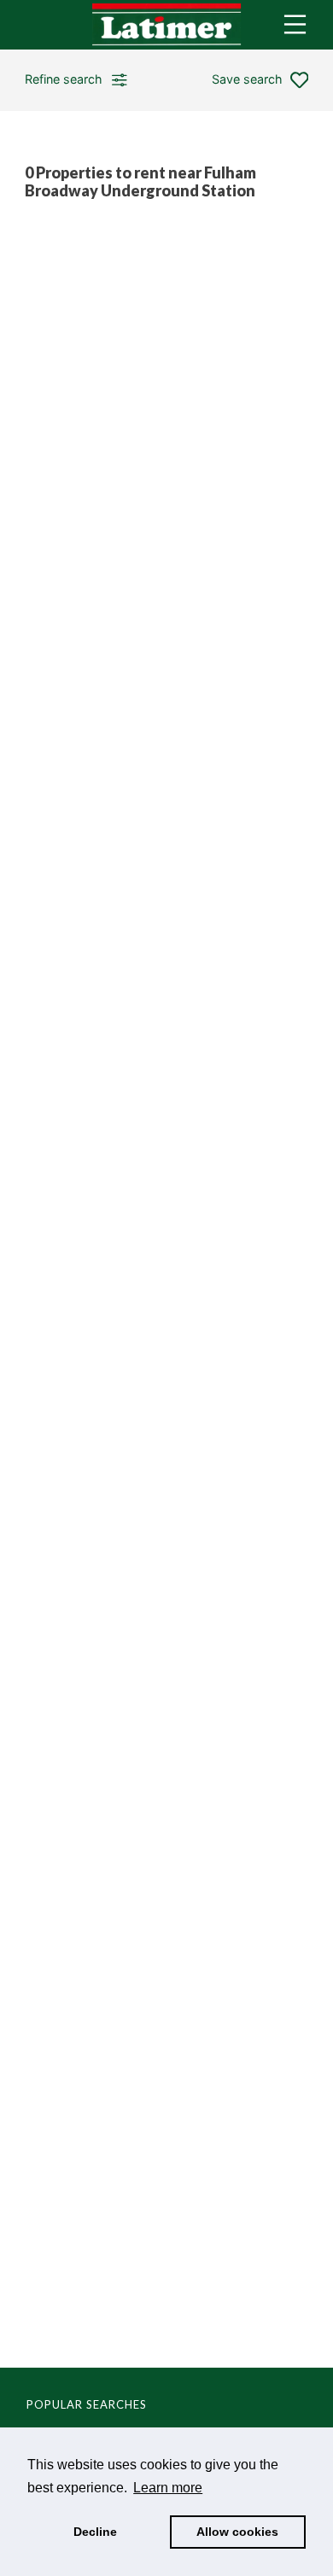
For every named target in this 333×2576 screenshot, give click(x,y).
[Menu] (295, 24)
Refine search (64, 79)
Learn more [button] (168, 2488)
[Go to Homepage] (166, 25)
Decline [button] (95, 2532)
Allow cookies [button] (237, 2532)
